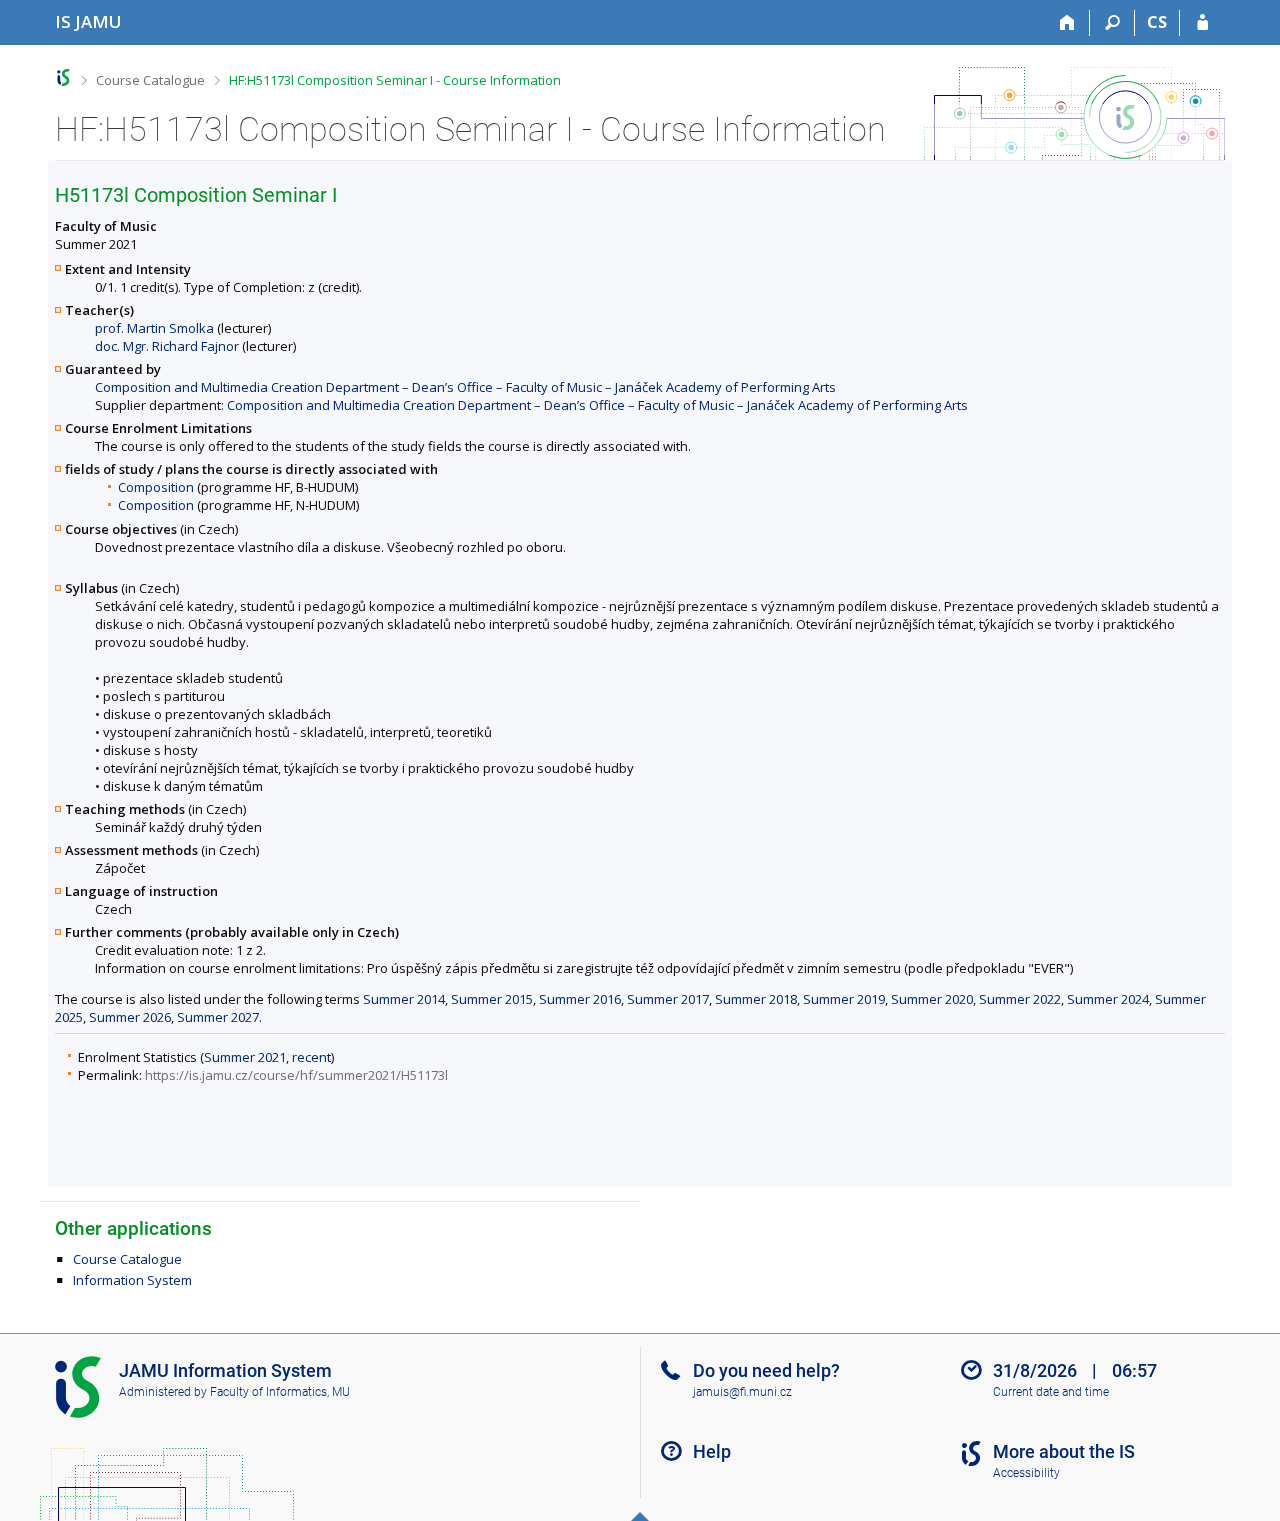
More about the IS (1064, 1451)
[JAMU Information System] (63, 77)
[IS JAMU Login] (1202, 23)
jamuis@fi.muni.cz (742, 1392)
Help (712, 1451)
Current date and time (1051, 1392)
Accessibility (1026, 1473)
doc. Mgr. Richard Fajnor (167, 346)
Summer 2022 (1020, 999)
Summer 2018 (756, 999)
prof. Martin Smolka (154, 328)
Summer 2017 (668, 999)
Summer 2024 (1108, 999)
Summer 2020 (932, 999)
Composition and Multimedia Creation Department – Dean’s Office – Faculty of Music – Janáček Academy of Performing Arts (465, 387)
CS (1157, 22)
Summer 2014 (404, 999)
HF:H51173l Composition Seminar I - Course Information (395, 80)
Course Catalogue (150, 80)
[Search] (1112, 23)
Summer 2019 (844, 999)
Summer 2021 (245, 1057)
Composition (156, 487)
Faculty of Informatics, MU (280, 1392)
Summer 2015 (492, 999)
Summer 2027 (218, 1017)
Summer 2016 (580, 999)
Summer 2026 (130, 1017)
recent (311, 1057)
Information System (132, 1280)
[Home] (1067, 23)
